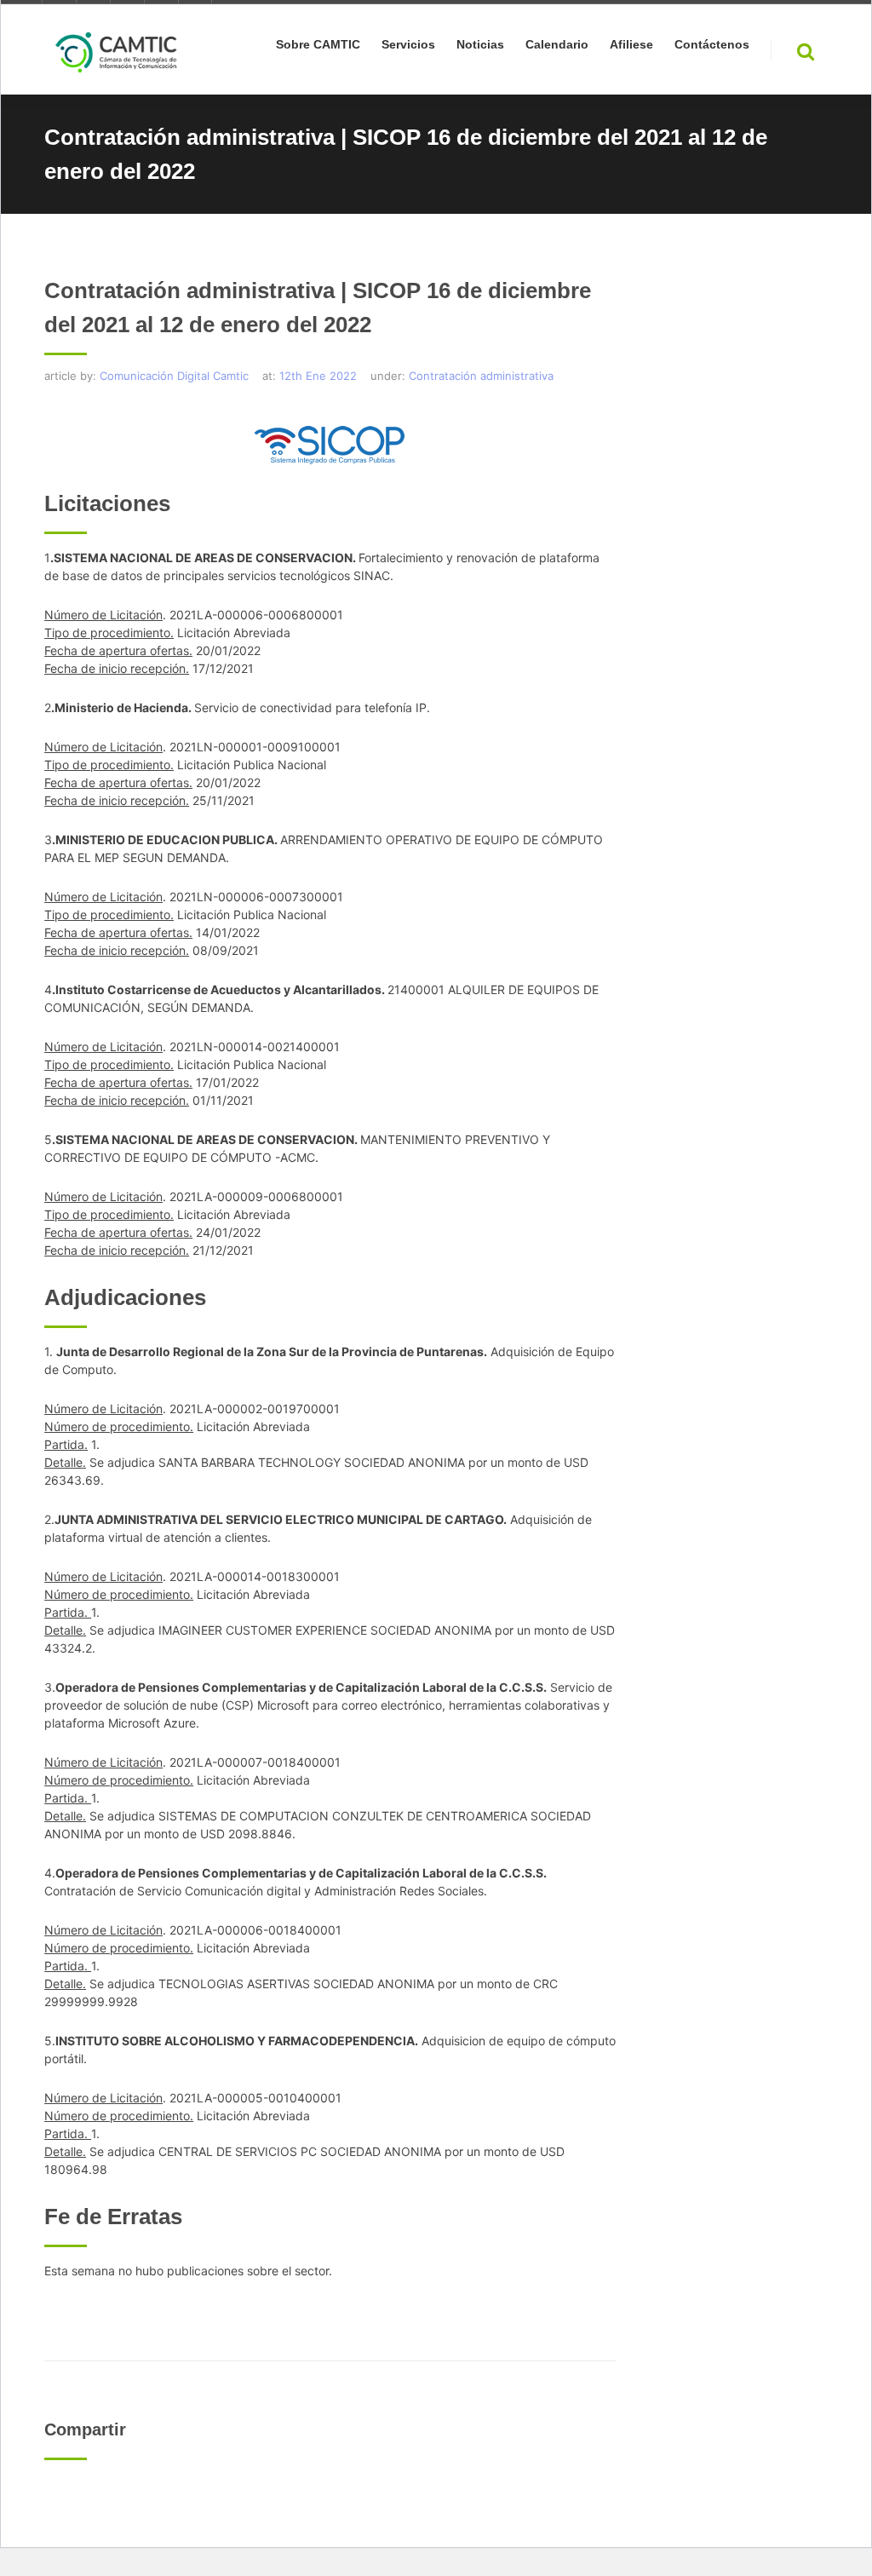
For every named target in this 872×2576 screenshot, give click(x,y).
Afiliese (631, 45)
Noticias (480, 45)
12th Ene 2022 (318, 376)
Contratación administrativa (481, 376)
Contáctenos (712, 45)
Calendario (557, 45)
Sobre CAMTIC (318, 45)
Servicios (408, 45)
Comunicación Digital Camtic (174, 376)
